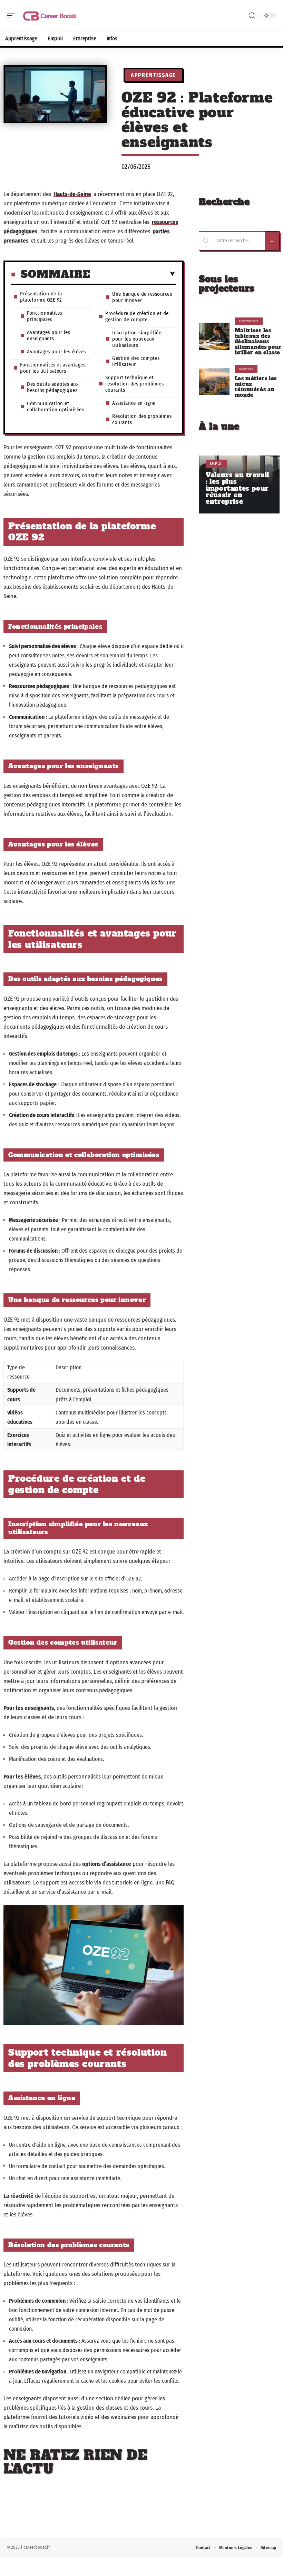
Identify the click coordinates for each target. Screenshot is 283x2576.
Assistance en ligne (134, 403)
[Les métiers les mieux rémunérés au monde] (214, 382)
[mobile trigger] (13, 16)
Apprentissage (153, 75)
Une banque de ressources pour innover (142, 297)
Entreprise (246, 369)
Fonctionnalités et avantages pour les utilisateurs (53, 368)
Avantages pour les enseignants (48, 335)
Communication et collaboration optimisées (55, 407)
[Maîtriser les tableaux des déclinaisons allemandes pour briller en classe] (214, 336)
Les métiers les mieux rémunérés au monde (256, 387)
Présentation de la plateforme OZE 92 (41, 297)
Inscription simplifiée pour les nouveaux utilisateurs (137, 339)
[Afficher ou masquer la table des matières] (133, 274)
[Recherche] (252, 16)
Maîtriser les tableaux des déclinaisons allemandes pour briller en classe (258, 342)
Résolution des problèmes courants (142, 419)
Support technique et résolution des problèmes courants (134, 384)
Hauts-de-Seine (72, 194)
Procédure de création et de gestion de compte (137, 316)
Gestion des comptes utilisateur (136, 361)
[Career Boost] (50, 16)
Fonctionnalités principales (45, 316)
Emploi (216, 464)
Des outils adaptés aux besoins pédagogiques (53, 387)
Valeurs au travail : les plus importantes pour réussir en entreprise (237, 488)
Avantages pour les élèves (56, 352)
